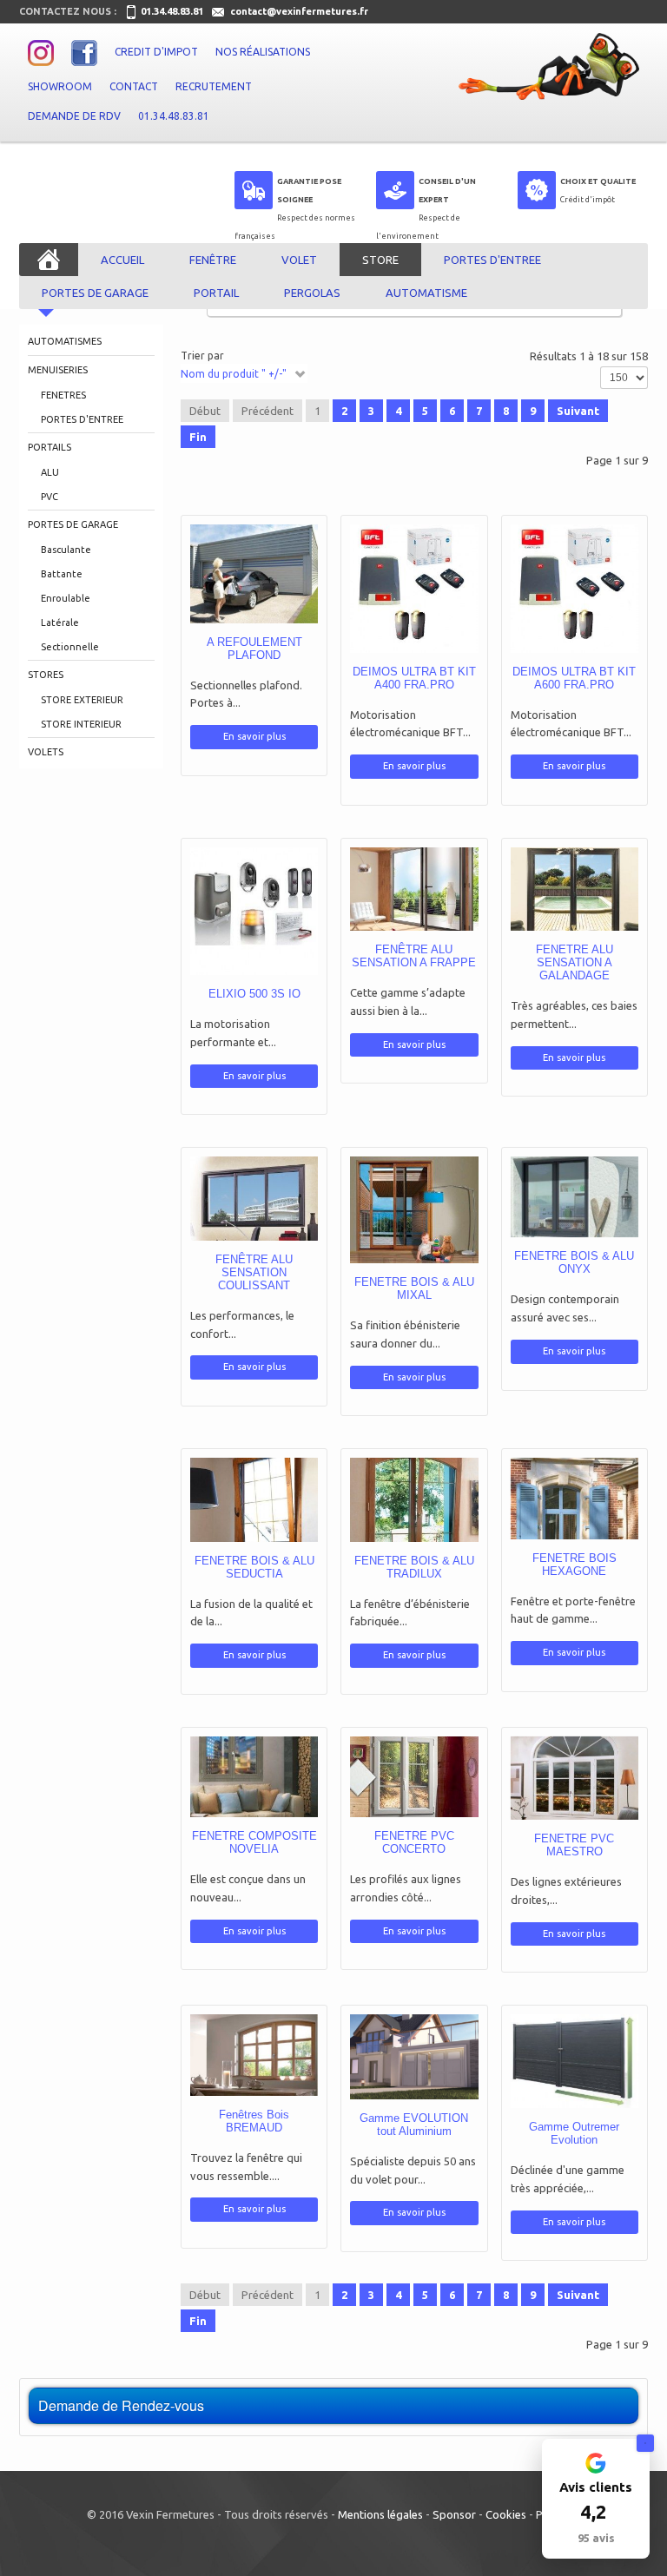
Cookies (506, 2514)
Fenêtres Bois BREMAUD (254, 2121)
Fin (198, 437)
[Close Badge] (645, 2443)
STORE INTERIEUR (81, 724)
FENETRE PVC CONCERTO (414, 1842)
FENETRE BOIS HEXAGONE (575, 1565)
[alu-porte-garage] (386, 2092)
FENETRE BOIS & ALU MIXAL (414, 1288)
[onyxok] (547, 1231)
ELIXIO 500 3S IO (254, 994)
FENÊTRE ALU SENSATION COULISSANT (254, 1272)
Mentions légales (380, 2514)
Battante (62, 574)
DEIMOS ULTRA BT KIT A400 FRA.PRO (414, 678)
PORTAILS (50, 447)
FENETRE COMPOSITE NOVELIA (254, 1842)
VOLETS (46, 752)
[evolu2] (547, 2098)
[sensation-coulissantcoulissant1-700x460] (227, 1233)
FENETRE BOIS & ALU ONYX (574, 1262)
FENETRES (63, 395)
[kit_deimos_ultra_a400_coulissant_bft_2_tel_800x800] (386, 631)
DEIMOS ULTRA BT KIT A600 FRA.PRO (574, 678)
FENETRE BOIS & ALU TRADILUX (414, 1567)
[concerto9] (386, 1810)
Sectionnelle (70, 647)
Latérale (60, 623)
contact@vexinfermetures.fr (299, 11)
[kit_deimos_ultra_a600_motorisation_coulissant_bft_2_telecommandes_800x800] (547, 631)
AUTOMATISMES (65, 341)
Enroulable (66, 598)
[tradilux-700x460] (386, 1534)
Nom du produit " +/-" (234, 374)
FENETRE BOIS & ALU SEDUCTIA (254, 1567)
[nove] (227, 1810)
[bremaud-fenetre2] (227, 2089)
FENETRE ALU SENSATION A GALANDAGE (575, 962)
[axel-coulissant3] (386, 1248)
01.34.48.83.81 (173, 11)
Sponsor (454, 2514)
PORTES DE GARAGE (73, 524)
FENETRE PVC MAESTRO (574, 1845)
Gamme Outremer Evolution (574, 2133)
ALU (50, 472)
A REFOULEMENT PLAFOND (254, 649)
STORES (46, 675)
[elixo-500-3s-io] (227, 954)
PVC (50, 497)
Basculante (66, 550)
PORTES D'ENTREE (82, 419)
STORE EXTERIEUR (82, 700)
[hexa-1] (547, 1532)
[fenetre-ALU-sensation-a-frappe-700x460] (386, 923)
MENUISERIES (58, 370)
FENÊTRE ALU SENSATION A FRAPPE (414, 956)
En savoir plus (281, 611)
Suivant (578, 411)
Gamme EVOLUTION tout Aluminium (414, 2125)
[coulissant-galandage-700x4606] (547, 923)
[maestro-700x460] (547, 1812)
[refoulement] (227, 611)
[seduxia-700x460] (227, 1534)
